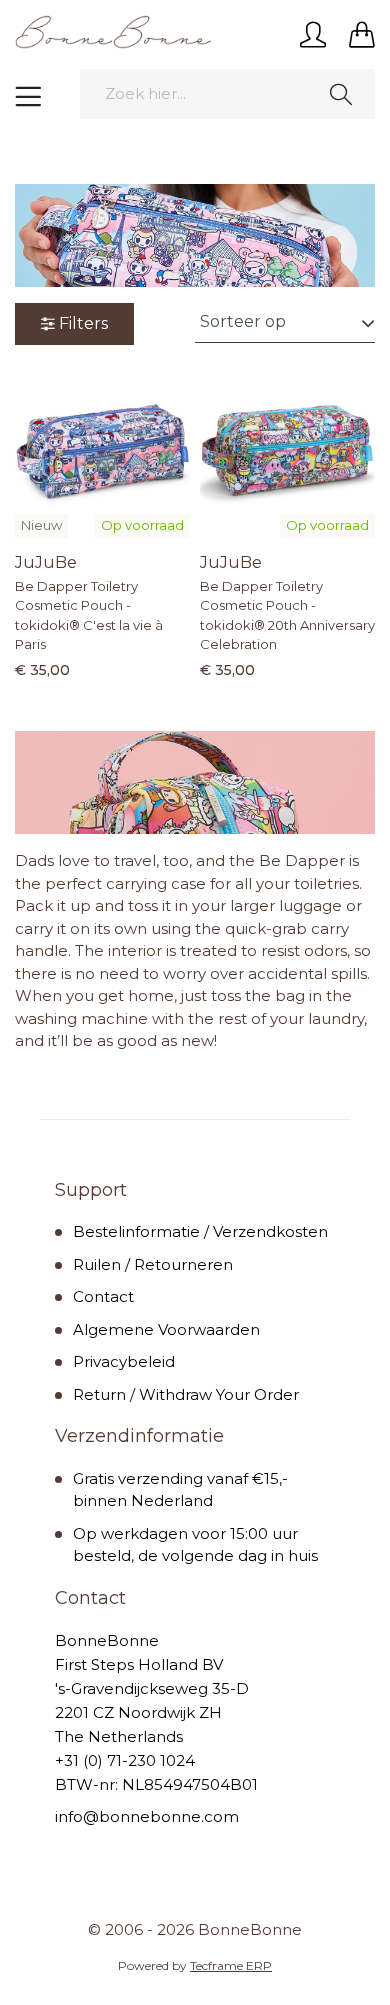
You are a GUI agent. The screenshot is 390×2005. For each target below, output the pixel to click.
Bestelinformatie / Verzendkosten (200, 1231)
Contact (103, 1296)
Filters (83, 323)
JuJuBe (46, 562)
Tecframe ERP (231, 1965)
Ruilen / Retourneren (153, 1264)
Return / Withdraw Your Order (186, 1394)
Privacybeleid (124, 1361)
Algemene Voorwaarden (166, 1329)
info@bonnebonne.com (147, 1816)
